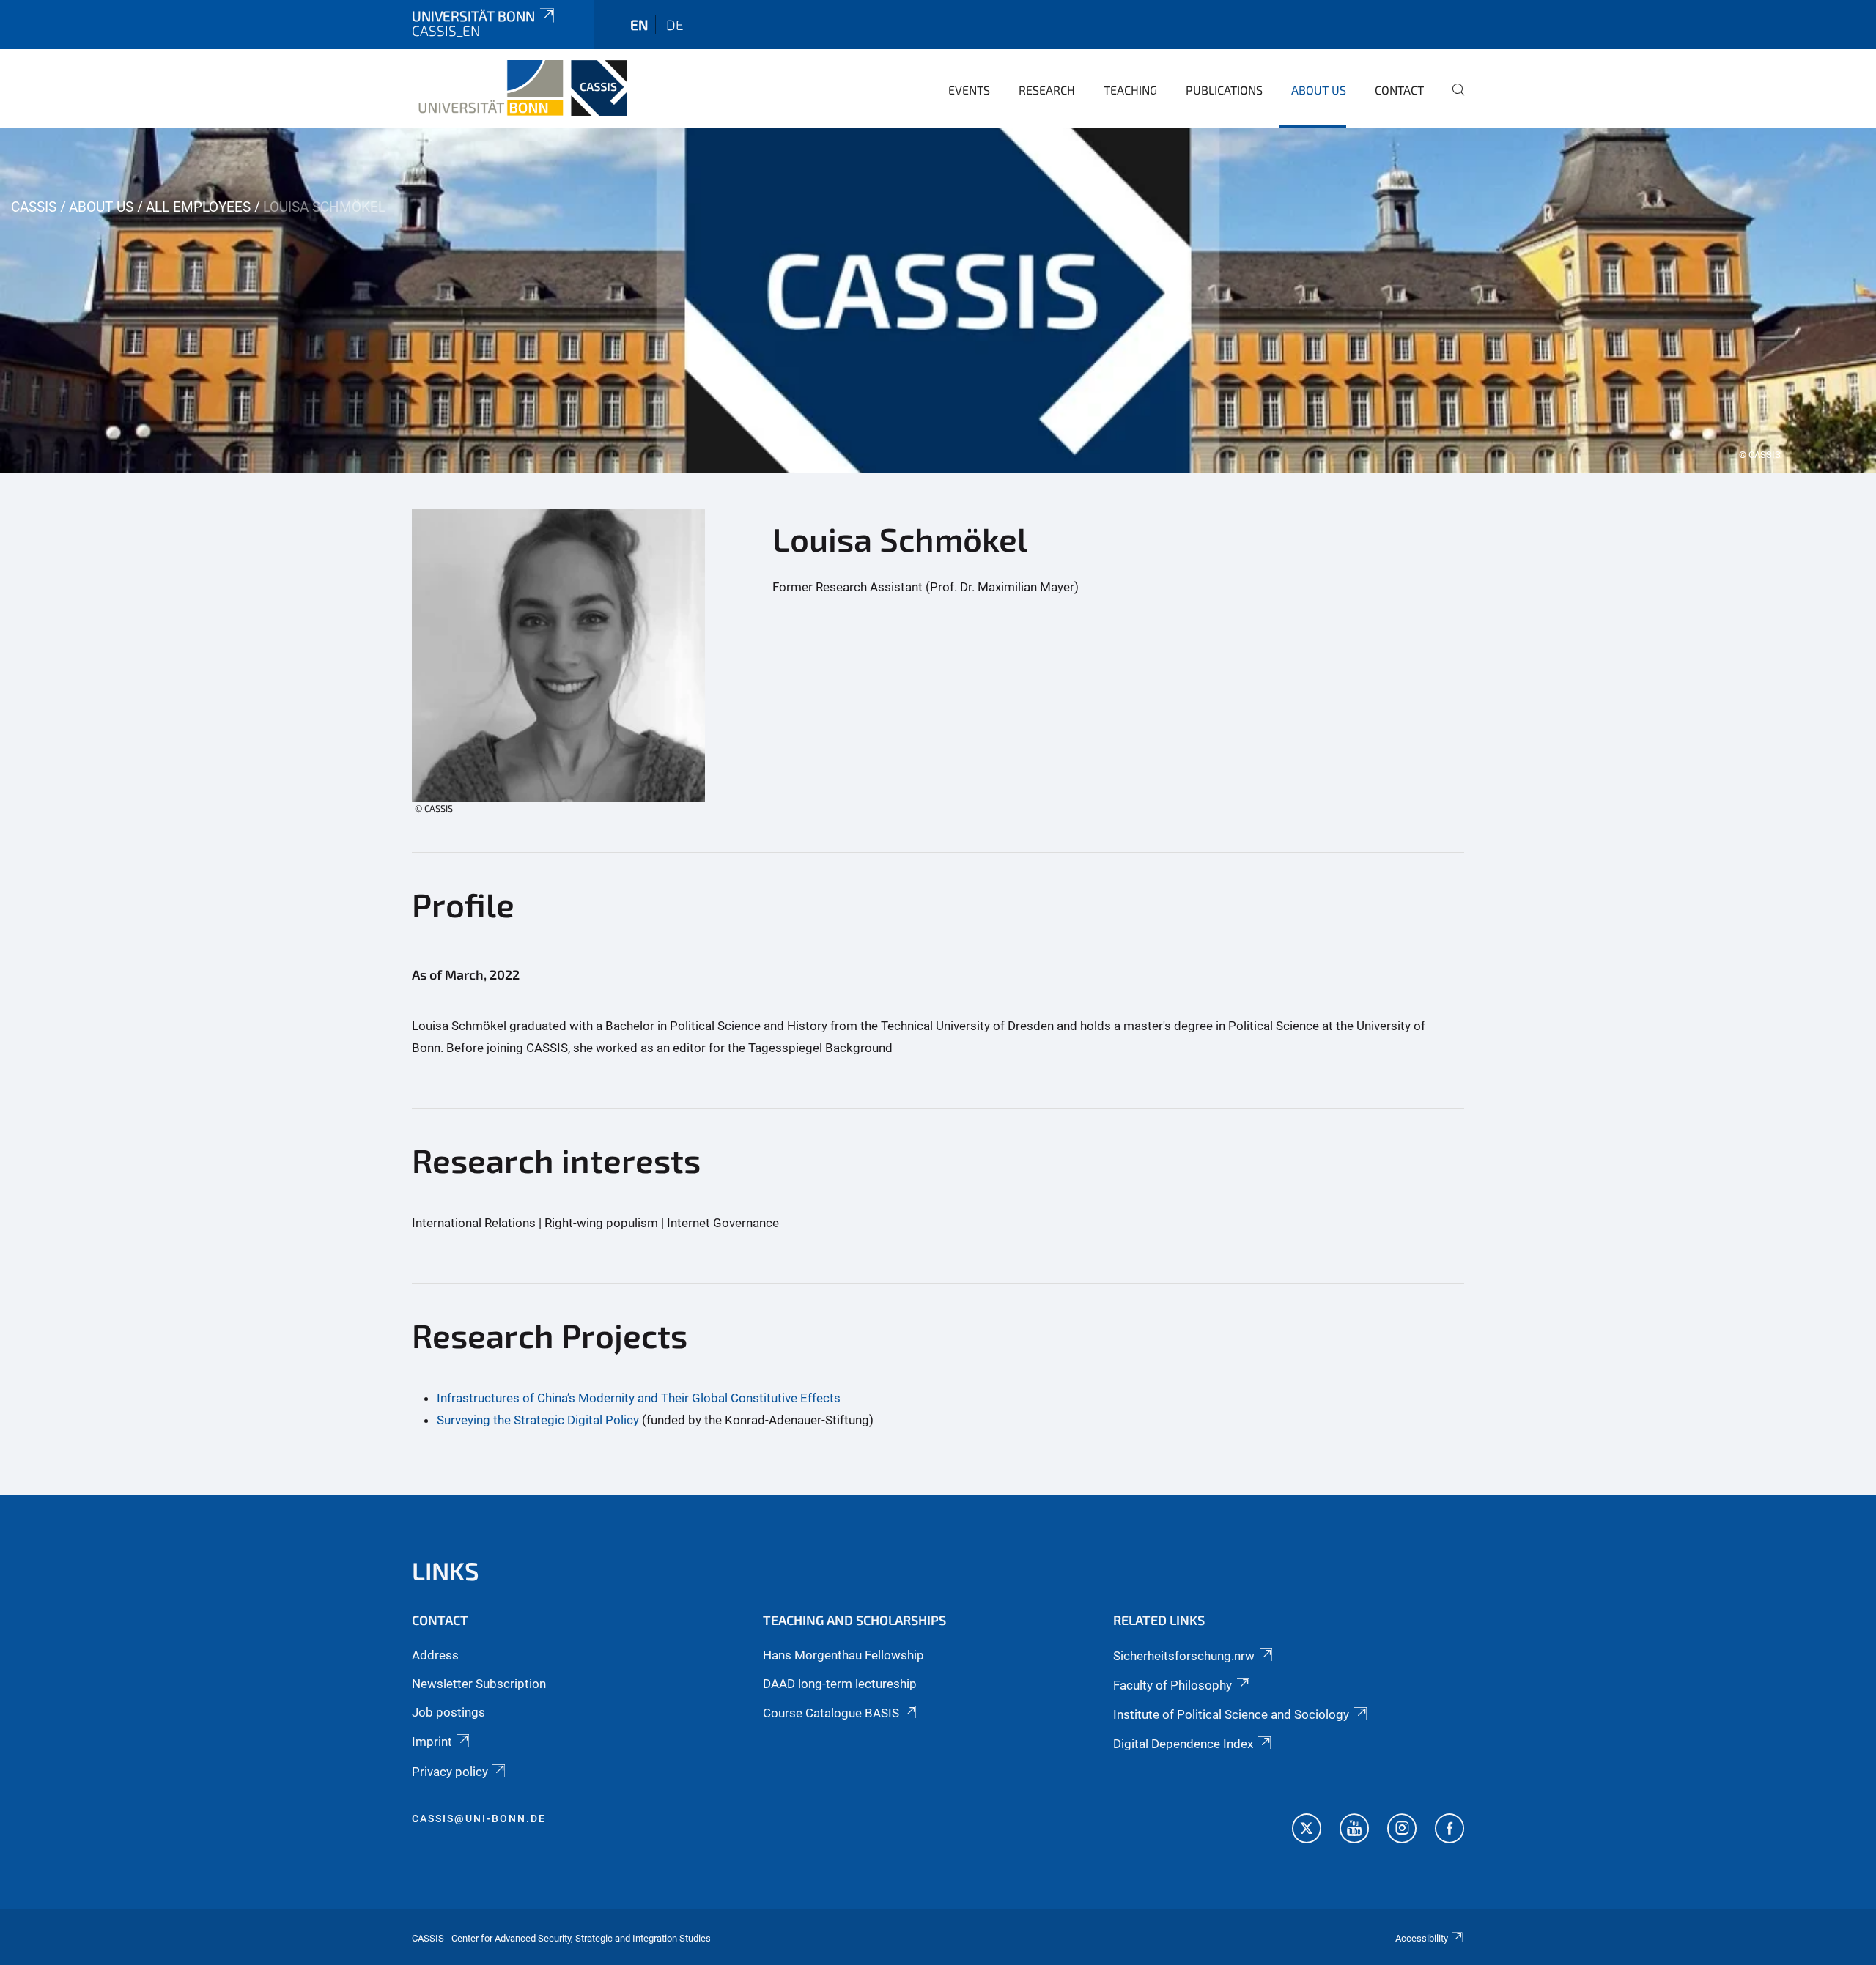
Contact (1399, 90)
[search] (1452, 100)
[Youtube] (1354, 1830)
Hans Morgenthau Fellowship (843, 1655)
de (675, 25)
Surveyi (457, 1420)
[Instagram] (1402, 1830)
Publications (1224, 90)
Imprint (432, 1742)
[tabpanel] (938, 300)
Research (1047, 90)
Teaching (1130, 90)
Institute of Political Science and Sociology (1231, 1714)
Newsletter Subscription (479, 1684)
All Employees (198, 207)
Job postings (448, 1712)
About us (1319, 90)
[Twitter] (1307, 1830)
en (639, 25)
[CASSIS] (519, 88)
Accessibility (1422, 1938)
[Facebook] (1450, 1830)
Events (969, 90)
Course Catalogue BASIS (831, 1713)
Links (446, 1570)
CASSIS (34, 207)
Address (435, 1655)
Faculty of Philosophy (1172, 1685)
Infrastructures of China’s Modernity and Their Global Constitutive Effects (639, 1398)
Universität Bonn (473, 16)
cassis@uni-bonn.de (479, 1818)
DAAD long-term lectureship (840, 1684)
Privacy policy (450, 1772)
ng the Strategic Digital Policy (558, 1420)
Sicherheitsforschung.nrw (1184, 1656)
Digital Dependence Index (1183, 1744)
